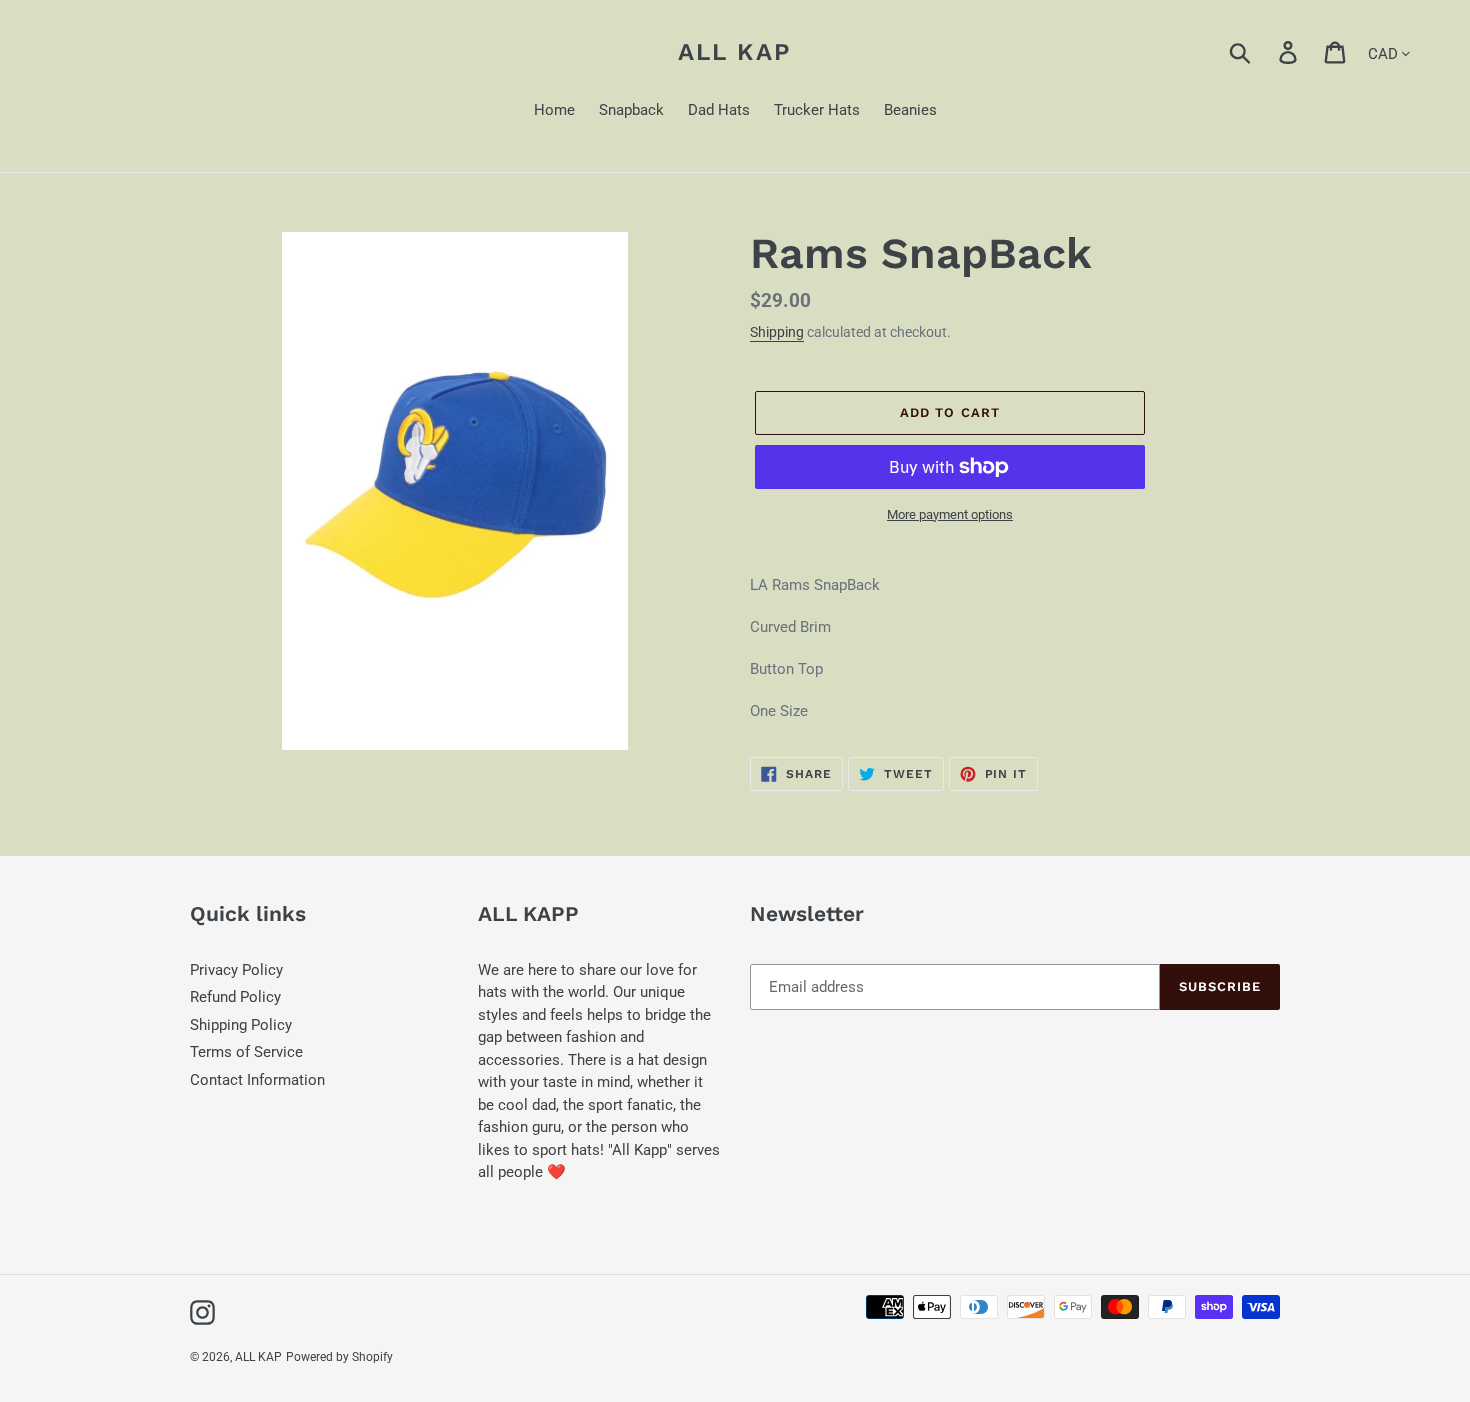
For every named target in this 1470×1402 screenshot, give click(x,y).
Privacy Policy (236, 970)
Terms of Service (246, 1052)
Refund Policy (235, 997)
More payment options (950, 514)
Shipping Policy (241, 1025)
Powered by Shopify (339, 1357)
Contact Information (257, 1080)
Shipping (777, 332)
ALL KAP (735, 52)
